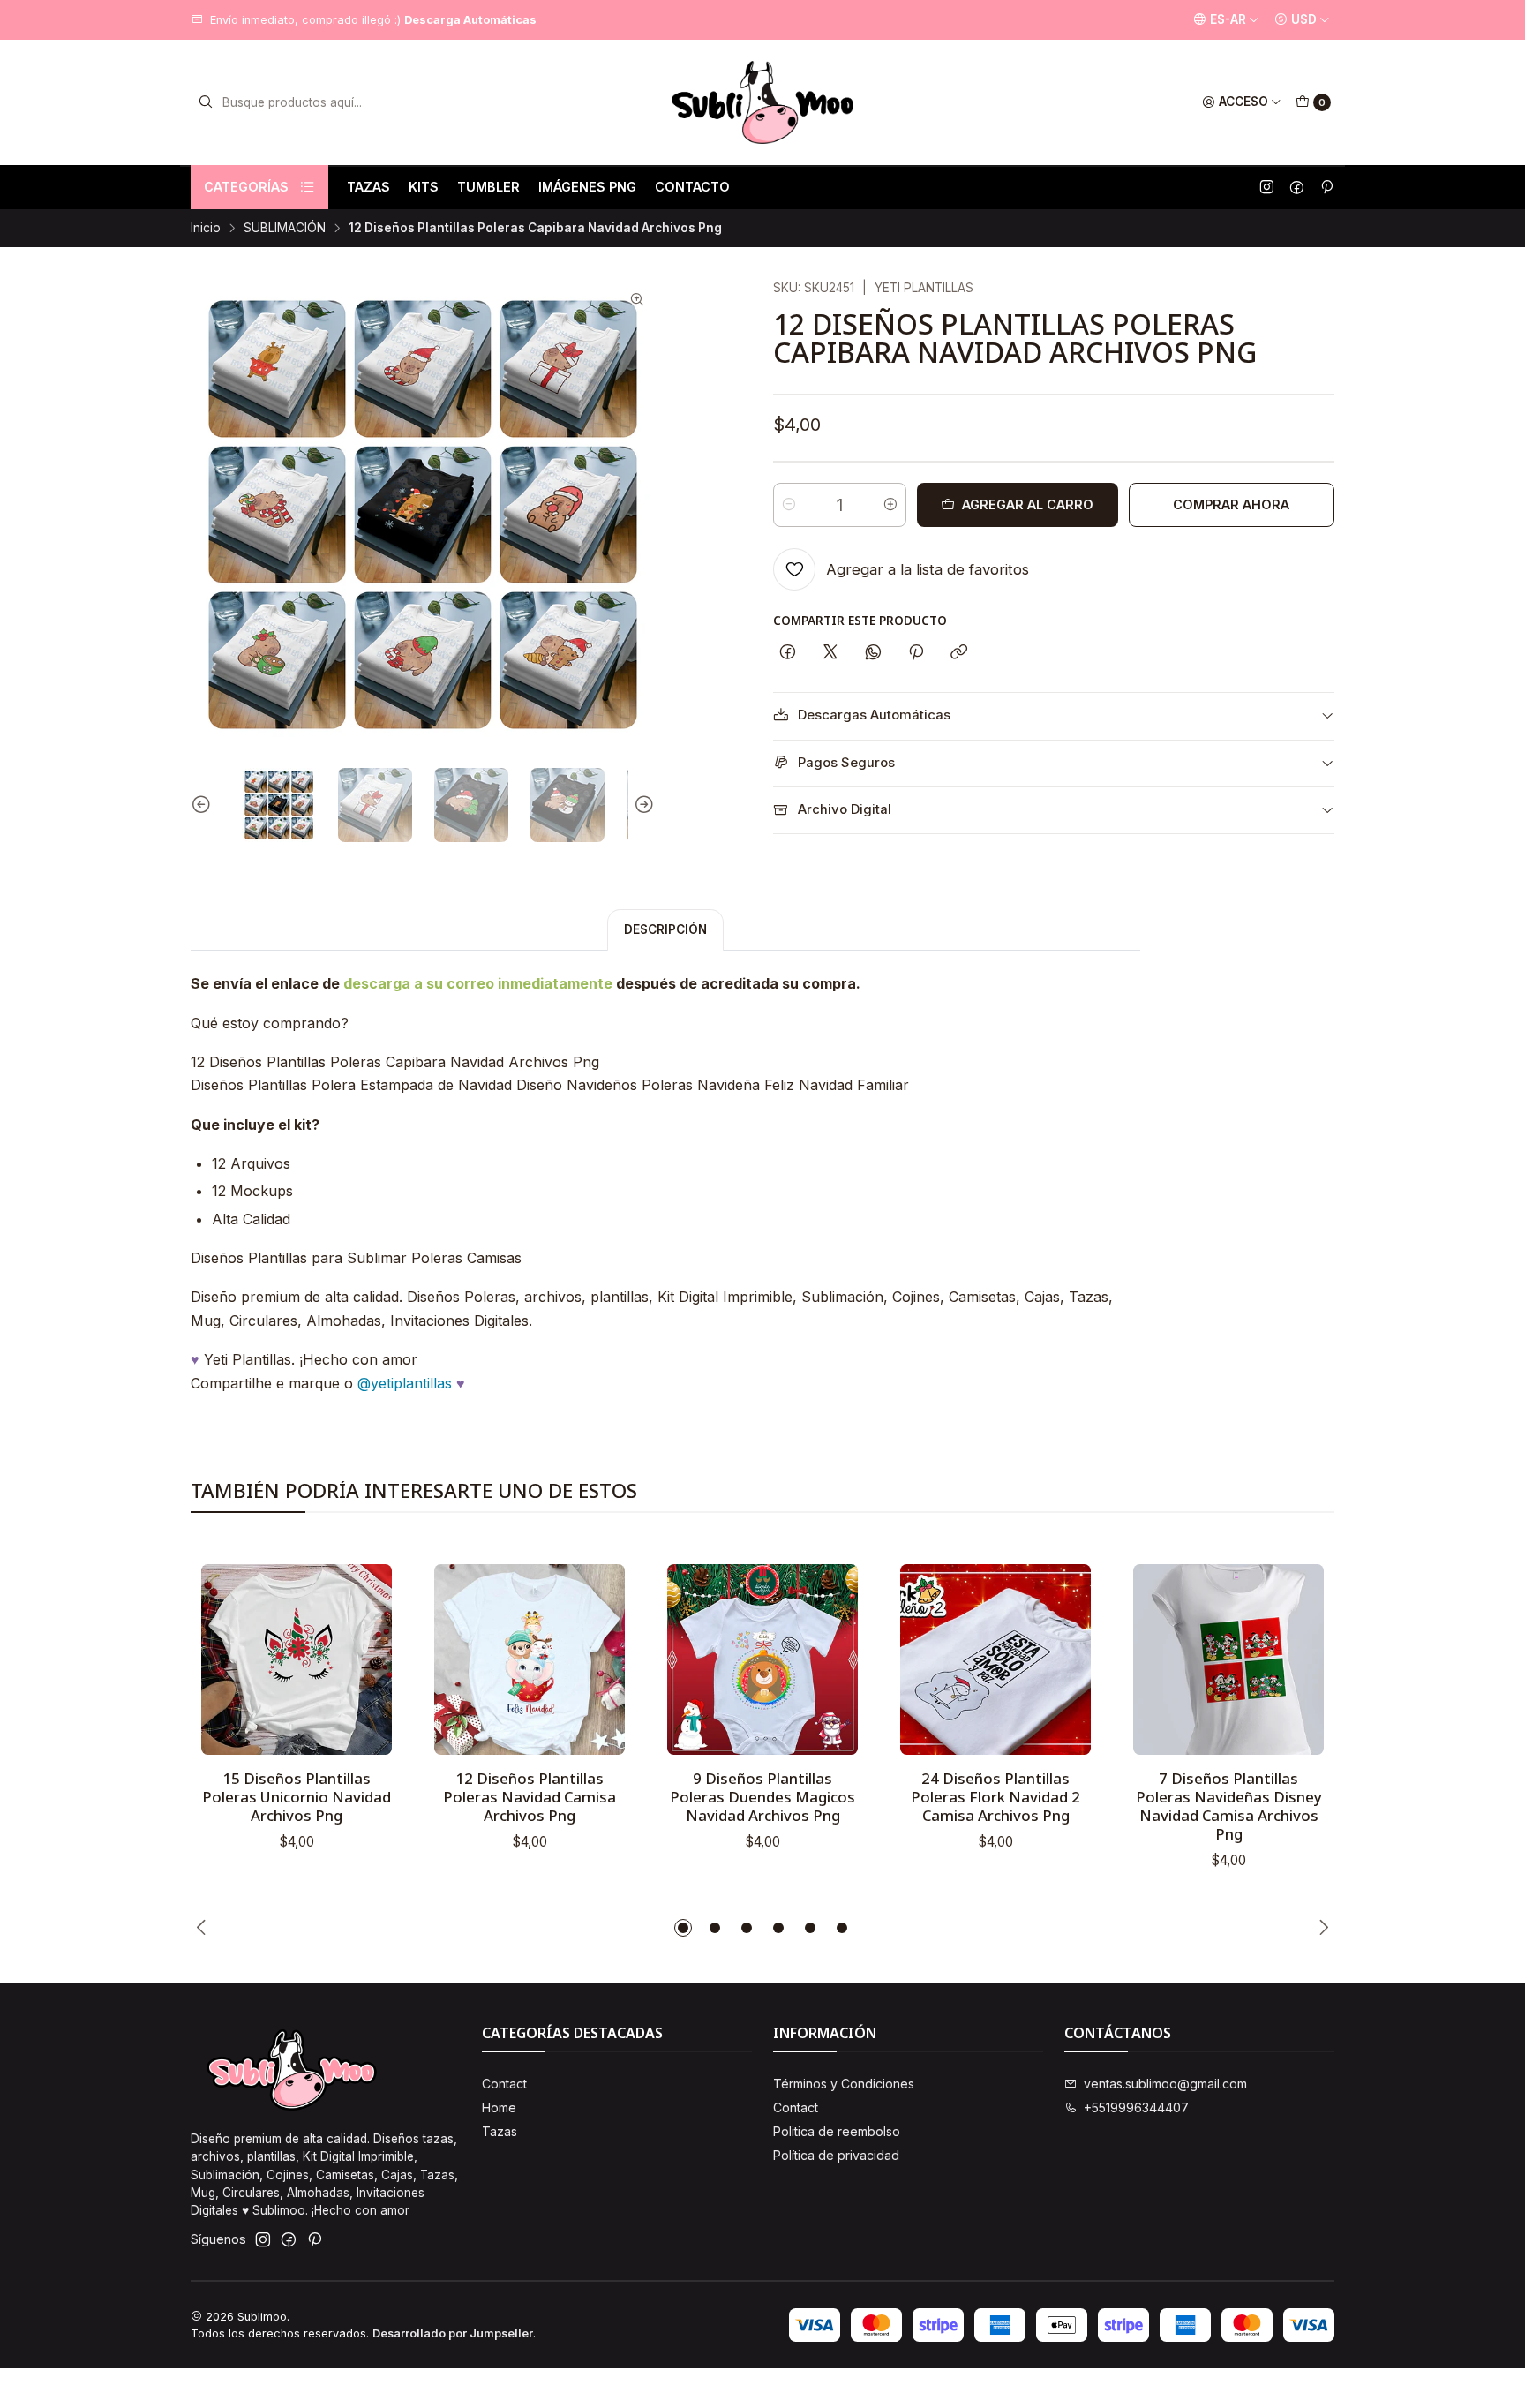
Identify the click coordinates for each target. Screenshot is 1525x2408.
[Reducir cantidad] (789, 505)
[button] (683, 1928)
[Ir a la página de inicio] (762, 102)
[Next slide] (642, 805)
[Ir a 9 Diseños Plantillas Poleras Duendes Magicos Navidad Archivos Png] (762, 1659)
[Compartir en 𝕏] (830, 653)
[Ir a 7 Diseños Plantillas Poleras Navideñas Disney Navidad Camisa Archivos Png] (1228, 1659)
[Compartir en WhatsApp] (873, 653)
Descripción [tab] (665, 929)
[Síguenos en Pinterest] (1326, 187)
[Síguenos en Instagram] (1267, 187)
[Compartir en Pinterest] (916, 653)
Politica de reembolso (837, 2131)
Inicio (206, 229)
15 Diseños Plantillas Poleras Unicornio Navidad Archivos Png (297, 1797)
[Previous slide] (204, 805)
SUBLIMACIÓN (285, 229)
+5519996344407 (1136, 2107)
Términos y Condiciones (844, 2084)
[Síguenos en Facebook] (1297, 187)
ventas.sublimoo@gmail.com (1165, 2084)
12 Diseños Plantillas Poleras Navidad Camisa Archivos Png (530, 1797)
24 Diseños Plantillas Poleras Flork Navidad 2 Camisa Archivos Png (995, 1797)
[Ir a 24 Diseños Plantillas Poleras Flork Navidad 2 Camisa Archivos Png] (995, 1659)
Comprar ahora (1231, 504)
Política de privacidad (836, 2155)
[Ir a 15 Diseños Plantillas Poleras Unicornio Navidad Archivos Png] (297, 1659)
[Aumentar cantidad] (890, 505)
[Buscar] (206, 102)
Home (499, 2107)
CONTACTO (692, 187)
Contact (504, 2084)
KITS (424, 187)
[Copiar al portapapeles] (959, 653)
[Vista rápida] (360, 1654)
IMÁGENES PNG (587, 187)
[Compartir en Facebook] (788, 653)
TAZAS (368, 187)
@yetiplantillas (405, 1383)
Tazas (500, 2131)
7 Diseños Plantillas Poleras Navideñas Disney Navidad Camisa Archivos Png (1229, 1806)
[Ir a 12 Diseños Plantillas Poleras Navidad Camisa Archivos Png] (530, 1659)
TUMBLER (488, 187)
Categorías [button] (246, 187)
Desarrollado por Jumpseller (453, 2333)
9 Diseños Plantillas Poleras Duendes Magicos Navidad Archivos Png (762, 1797)
